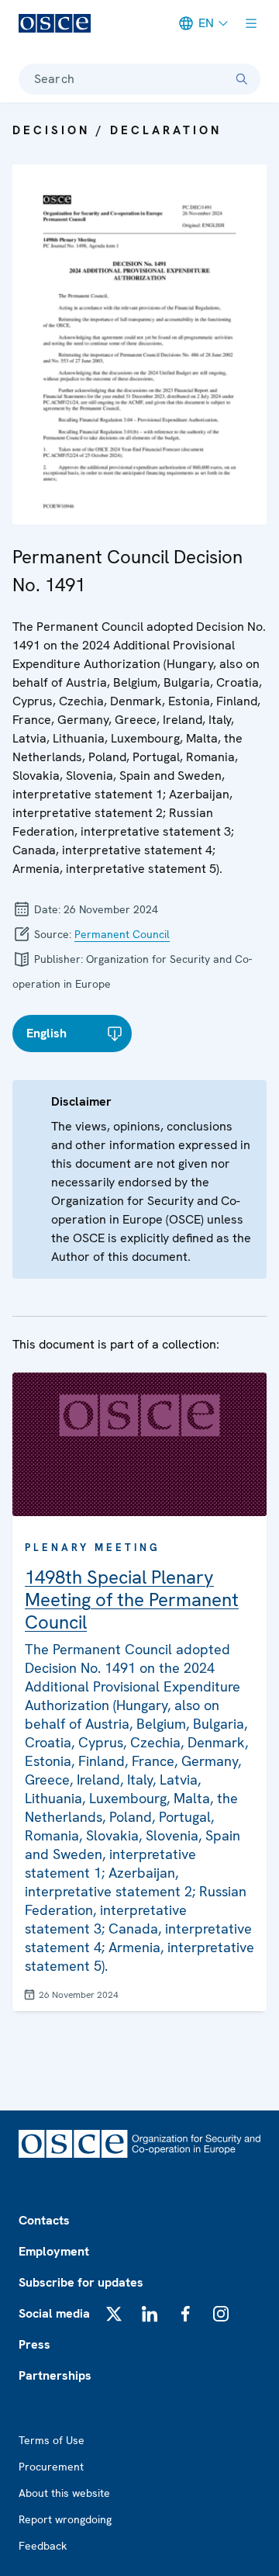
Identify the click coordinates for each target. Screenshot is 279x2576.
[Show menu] (251, 23)
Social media (54, 2313)
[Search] (242, 79)
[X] (114, 2314)
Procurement (51, 2467)
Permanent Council (122, 934)
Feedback (43, 2546)
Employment (54, 2251)
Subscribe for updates (81, 2282)
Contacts (44, 2220)
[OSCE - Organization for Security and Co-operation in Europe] (55, 23)
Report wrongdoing (65, 2519)
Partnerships (55, 2375)
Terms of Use (52, 2440)
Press (34, 2344)
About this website (64, 2493)
